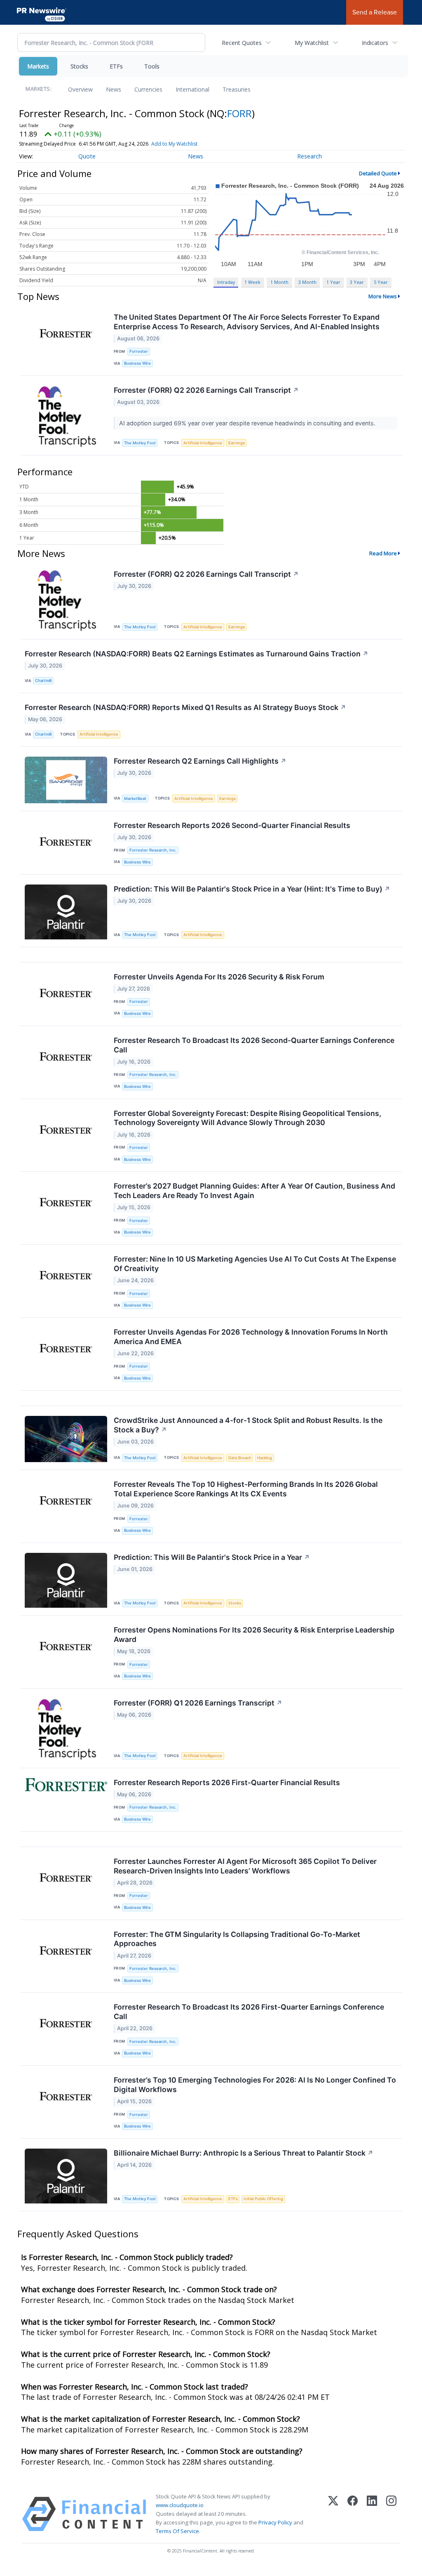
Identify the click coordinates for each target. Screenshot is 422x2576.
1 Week (252, 282)
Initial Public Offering (263, 2199)
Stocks (79, 66)
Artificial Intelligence (203, 443)
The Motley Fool (140, 443)
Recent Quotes (242, 43)
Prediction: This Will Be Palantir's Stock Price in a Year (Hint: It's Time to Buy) (252, 889)
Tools (152, 66)
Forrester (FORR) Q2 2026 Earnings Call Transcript (206, 390)
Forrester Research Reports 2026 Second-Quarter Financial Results (232, 825)
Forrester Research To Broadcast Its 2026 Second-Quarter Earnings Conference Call (254, 1045)
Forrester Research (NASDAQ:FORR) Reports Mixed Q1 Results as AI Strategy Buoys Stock (185, 707)
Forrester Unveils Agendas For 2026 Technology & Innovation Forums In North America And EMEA (251, 1337)
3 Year (357, 282)
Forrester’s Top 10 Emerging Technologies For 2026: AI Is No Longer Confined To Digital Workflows (255, 2085)
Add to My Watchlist (174, 144)
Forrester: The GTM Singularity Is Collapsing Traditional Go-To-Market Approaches (237, 1939)
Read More (383, 553)
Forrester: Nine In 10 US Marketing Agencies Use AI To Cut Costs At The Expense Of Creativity (255, 1264)
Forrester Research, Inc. (153, 850)
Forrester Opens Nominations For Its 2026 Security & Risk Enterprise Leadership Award (254, 1635)
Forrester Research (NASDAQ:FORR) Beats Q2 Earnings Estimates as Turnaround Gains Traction (197, 654)
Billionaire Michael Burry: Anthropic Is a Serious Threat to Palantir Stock (244, 2153)
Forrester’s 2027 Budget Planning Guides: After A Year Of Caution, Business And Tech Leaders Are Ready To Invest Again (254, 1191)
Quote (87, 156)
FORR (239, 113)
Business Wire (137, 363)
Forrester (139, 351)
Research (309, 156)
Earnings (237, 443)
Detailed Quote (378, 173)
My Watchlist (312, 43)
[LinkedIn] (372, 2514)
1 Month (279, 282)
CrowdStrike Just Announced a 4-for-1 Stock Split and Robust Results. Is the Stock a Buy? (248, 1425)
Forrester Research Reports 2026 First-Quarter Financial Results (227, 1782)
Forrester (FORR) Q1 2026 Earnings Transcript (198, 1703)
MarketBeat (135, 799)
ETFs (116, 66)
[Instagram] (391, 2514)
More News (383, 296)
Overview (80, 89)
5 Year (381, 282)
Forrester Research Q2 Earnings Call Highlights (200, 761)
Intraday (226, 282)
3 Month (307, 282)
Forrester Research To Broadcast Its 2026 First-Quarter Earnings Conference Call (249, 2012)
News (114, 89)
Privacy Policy (275, 2522)
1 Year (333, 282)
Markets (38, 66)
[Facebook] (353, 2514)
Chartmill (43, 681)
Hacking (265, 1458)
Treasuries (237, 89)
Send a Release (375, 12)
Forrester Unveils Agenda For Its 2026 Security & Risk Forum (219, 977)
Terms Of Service (177, 2531)
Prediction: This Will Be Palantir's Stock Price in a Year (212, 1557)
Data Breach (240, 1458)
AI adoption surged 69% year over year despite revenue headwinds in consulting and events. (248, 423)
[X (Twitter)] (333, 2514)
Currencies (148, 89)
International (192, 89)
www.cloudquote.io (180, 2505)
